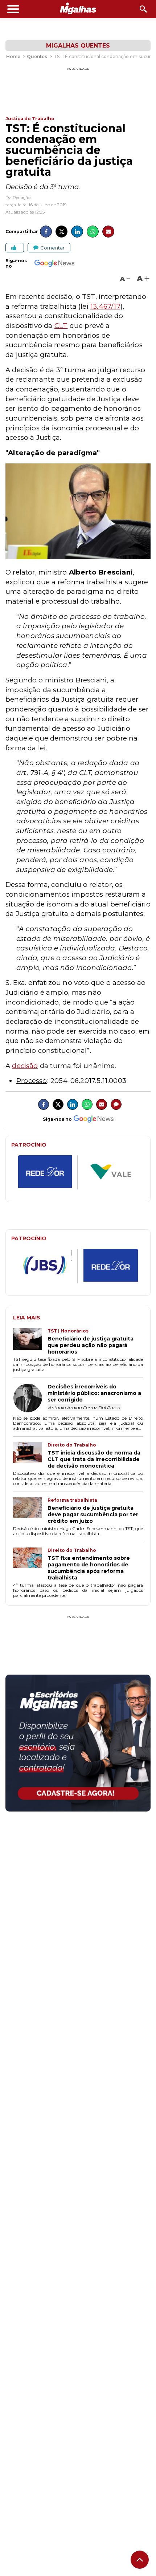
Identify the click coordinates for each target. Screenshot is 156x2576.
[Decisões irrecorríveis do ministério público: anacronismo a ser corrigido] (30, 1399)
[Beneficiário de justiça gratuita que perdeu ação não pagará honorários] (30, 1342)
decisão (25, 1066)
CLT (61, 326)
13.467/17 (105, 306)
